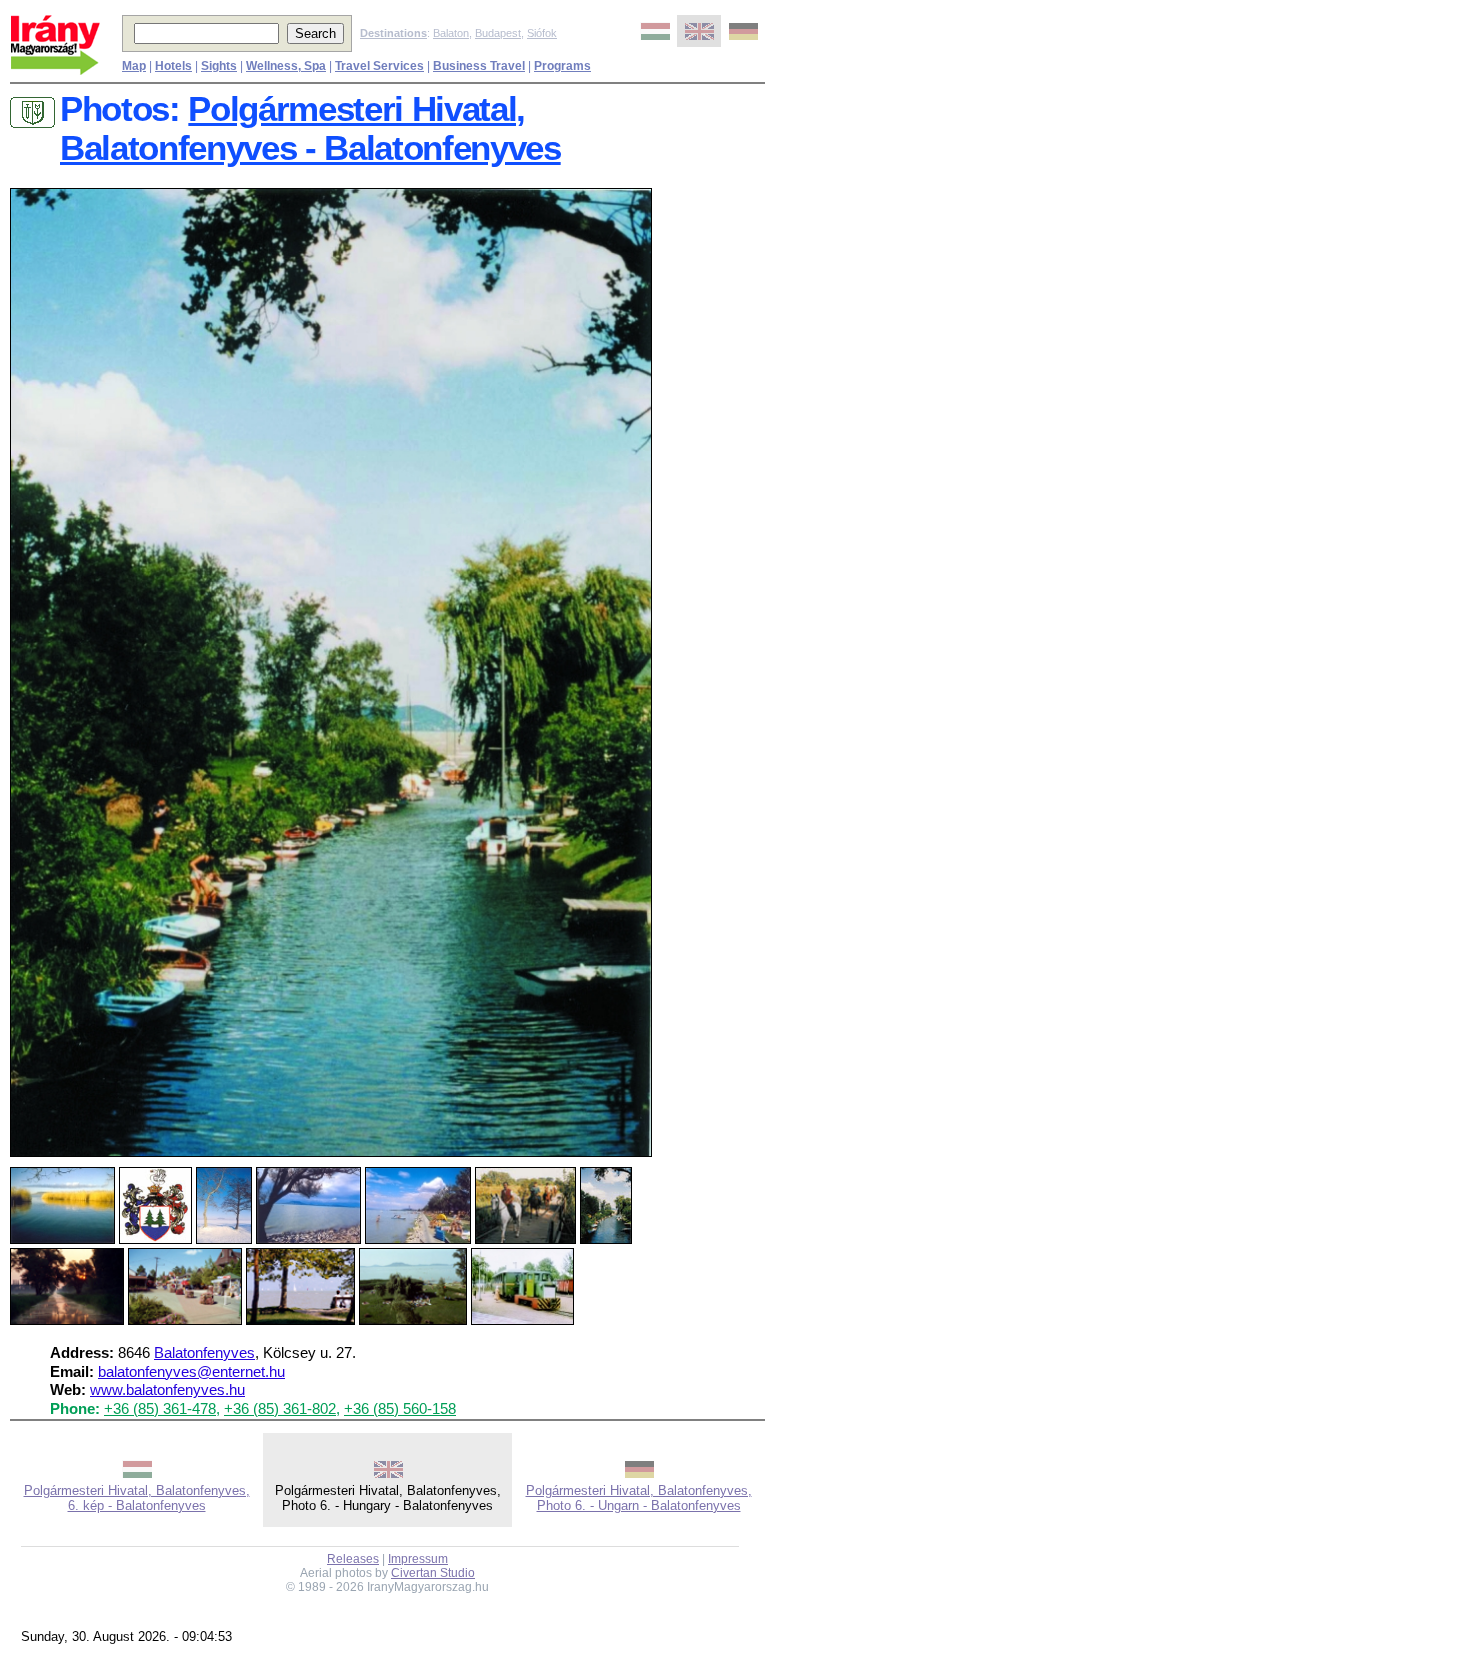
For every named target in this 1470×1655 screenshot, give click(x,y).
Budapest (498, 33)
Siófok (542, 33)
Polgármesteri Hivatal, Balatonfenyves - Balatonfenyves (310, 128)
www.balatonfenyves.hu (167, 1390)
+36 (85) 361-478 (160, 1409)
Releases (353, 1559)
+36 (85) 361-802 (280, 1409)
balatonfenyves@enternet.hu (191, 1372)
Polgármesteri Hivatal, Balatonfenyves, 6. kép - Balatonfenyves (137, 1498)
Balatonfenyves (204, 1353)
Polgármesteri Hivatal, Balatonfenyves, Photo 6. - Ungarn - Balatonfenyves (639, 1498)
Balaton (451, 33)
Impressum (418, 1559)
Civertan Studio (433, 1573)
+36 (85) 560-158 (400, 1409)
